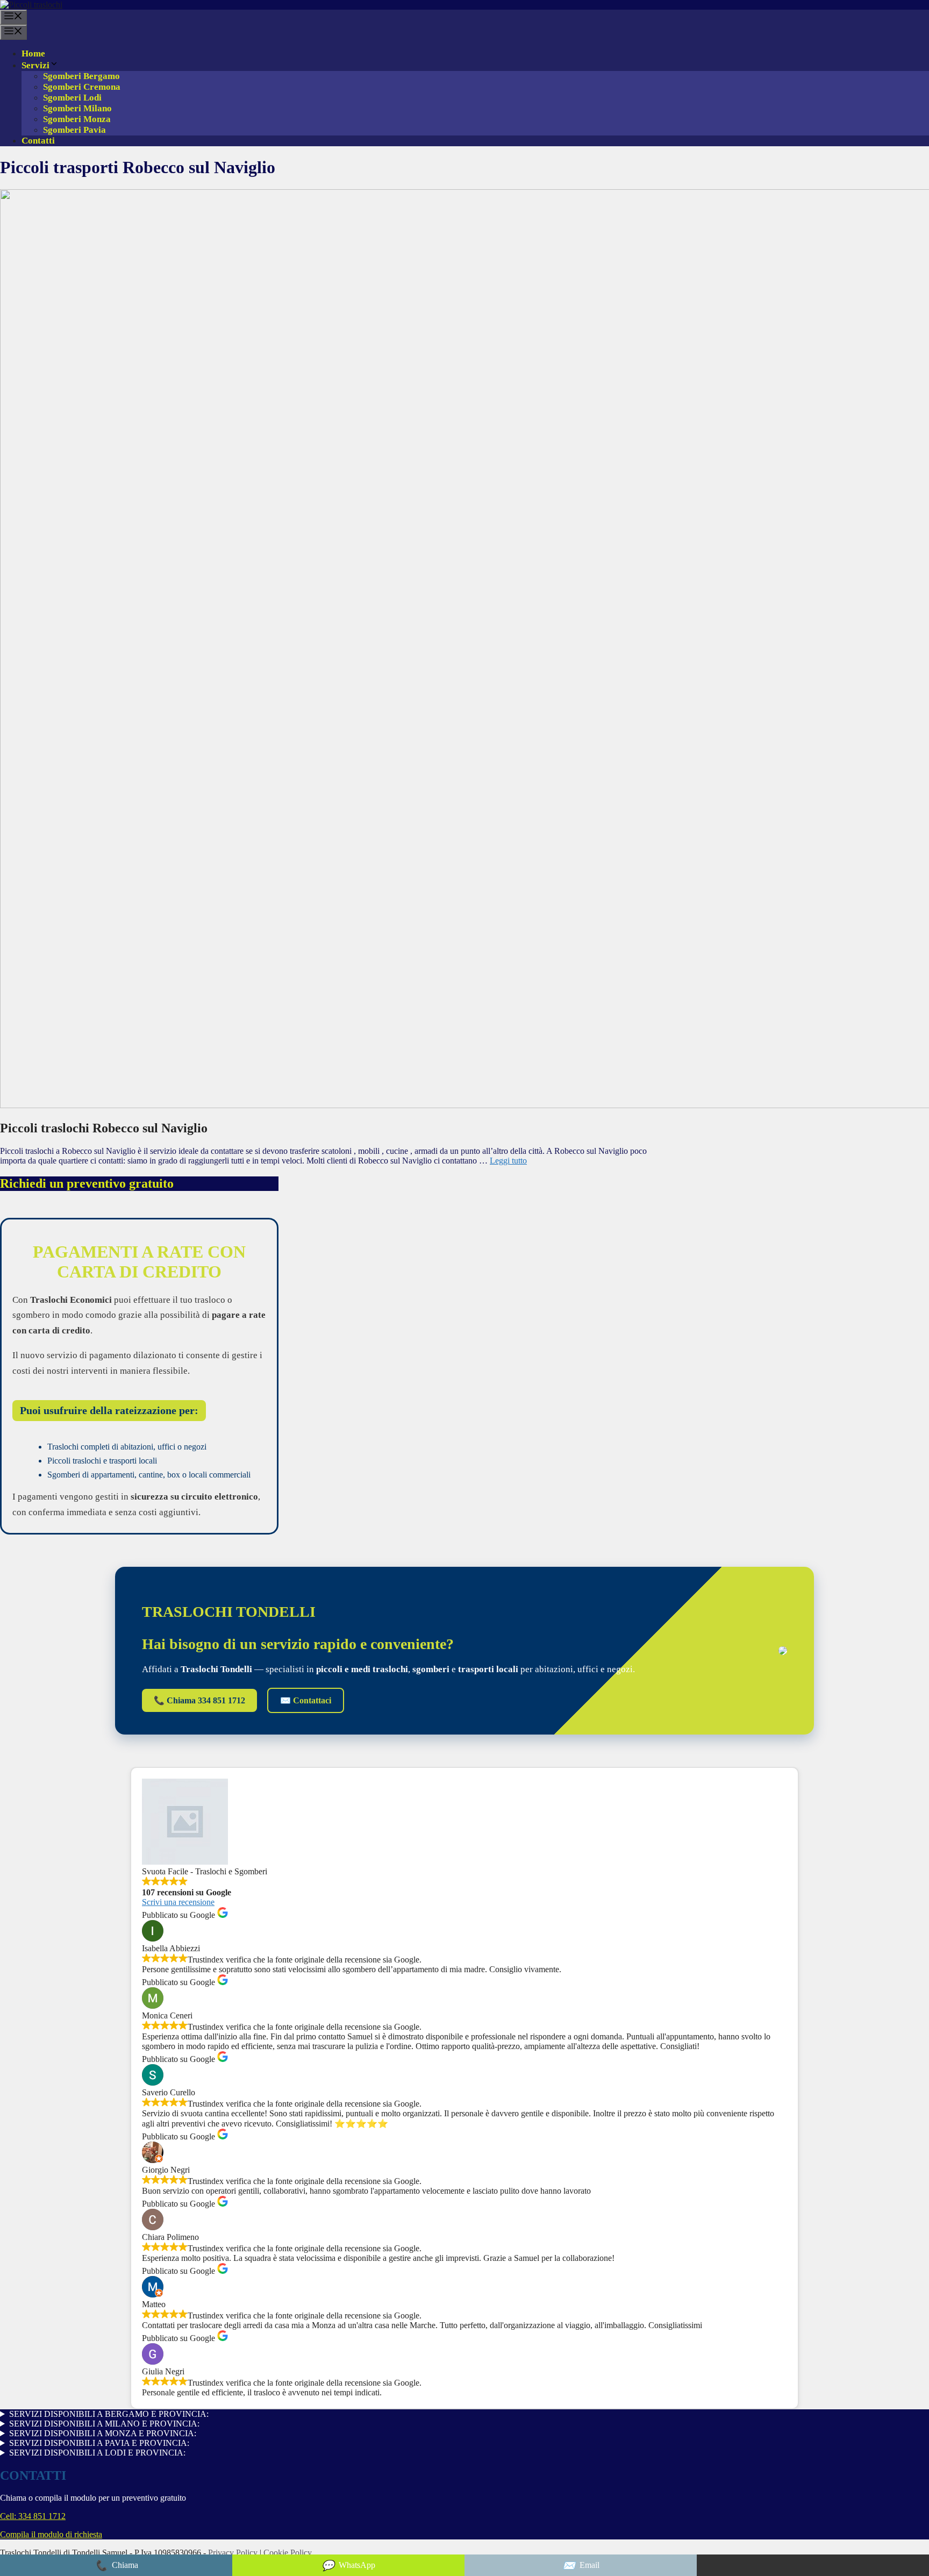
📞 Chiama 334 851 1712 (199, 1700)
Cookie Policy (288, 2553)
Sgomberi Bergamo (81, 76)
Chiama (116, 2566)
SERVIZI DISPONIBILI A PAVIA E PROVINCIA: (99, 2443)
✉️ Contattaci (306, 1700)
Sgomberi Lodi (72, 98)
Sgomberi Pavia (74, 130)
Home (33, 53)
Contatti (38, 141)
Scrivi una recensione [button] (178, 1902)
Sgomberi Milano (77, 108)
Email (581, 2566)
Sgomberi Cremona (82, 87)
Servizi (35, 65)
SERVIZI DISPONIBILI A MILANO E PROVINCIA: (104, 2424)
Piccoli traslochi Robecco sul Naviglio (104, 1128)
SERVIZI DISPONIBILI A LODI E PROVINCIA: (97, 2453)
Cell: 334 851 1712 (33, 2516)
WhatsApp (348, 2566)
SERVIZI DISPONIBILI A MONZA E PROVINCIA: (103, 2433)
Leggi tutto (508, 1161)
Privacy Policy (234, 2553)
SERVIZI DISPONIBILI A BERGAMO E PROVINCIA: (109, 2414)
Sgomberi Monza (77, 119)
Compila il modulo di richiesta (51, 2534)
